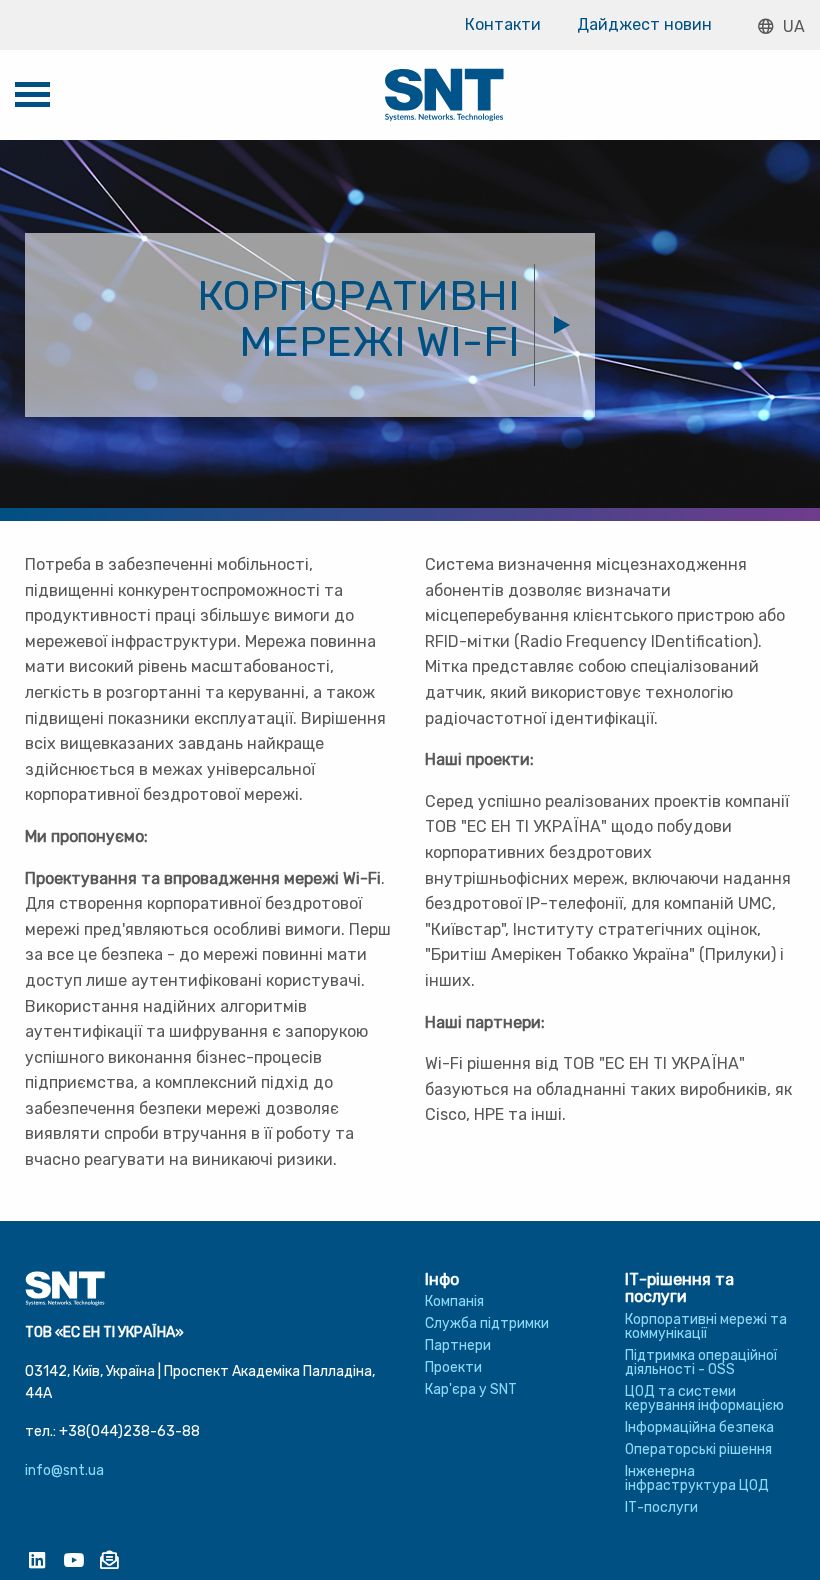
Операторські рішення (698, 1449)
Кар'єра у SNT (471, 1389)
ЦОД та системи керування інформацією (704, 1398)
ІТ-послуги (661, 1507)
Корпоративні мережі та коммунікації (706, 1326)
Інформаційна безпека (699, 1427)
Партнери (458, 1345)
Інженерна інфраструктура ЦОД (697, 1478)
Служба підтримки (487, 1323)
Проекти (453, 1367)
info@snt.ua (64, 1470)
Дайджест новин (644, 24)
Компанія (454, 1301)
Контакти (503, 24)
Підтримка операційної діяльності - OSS (701, 1362)
